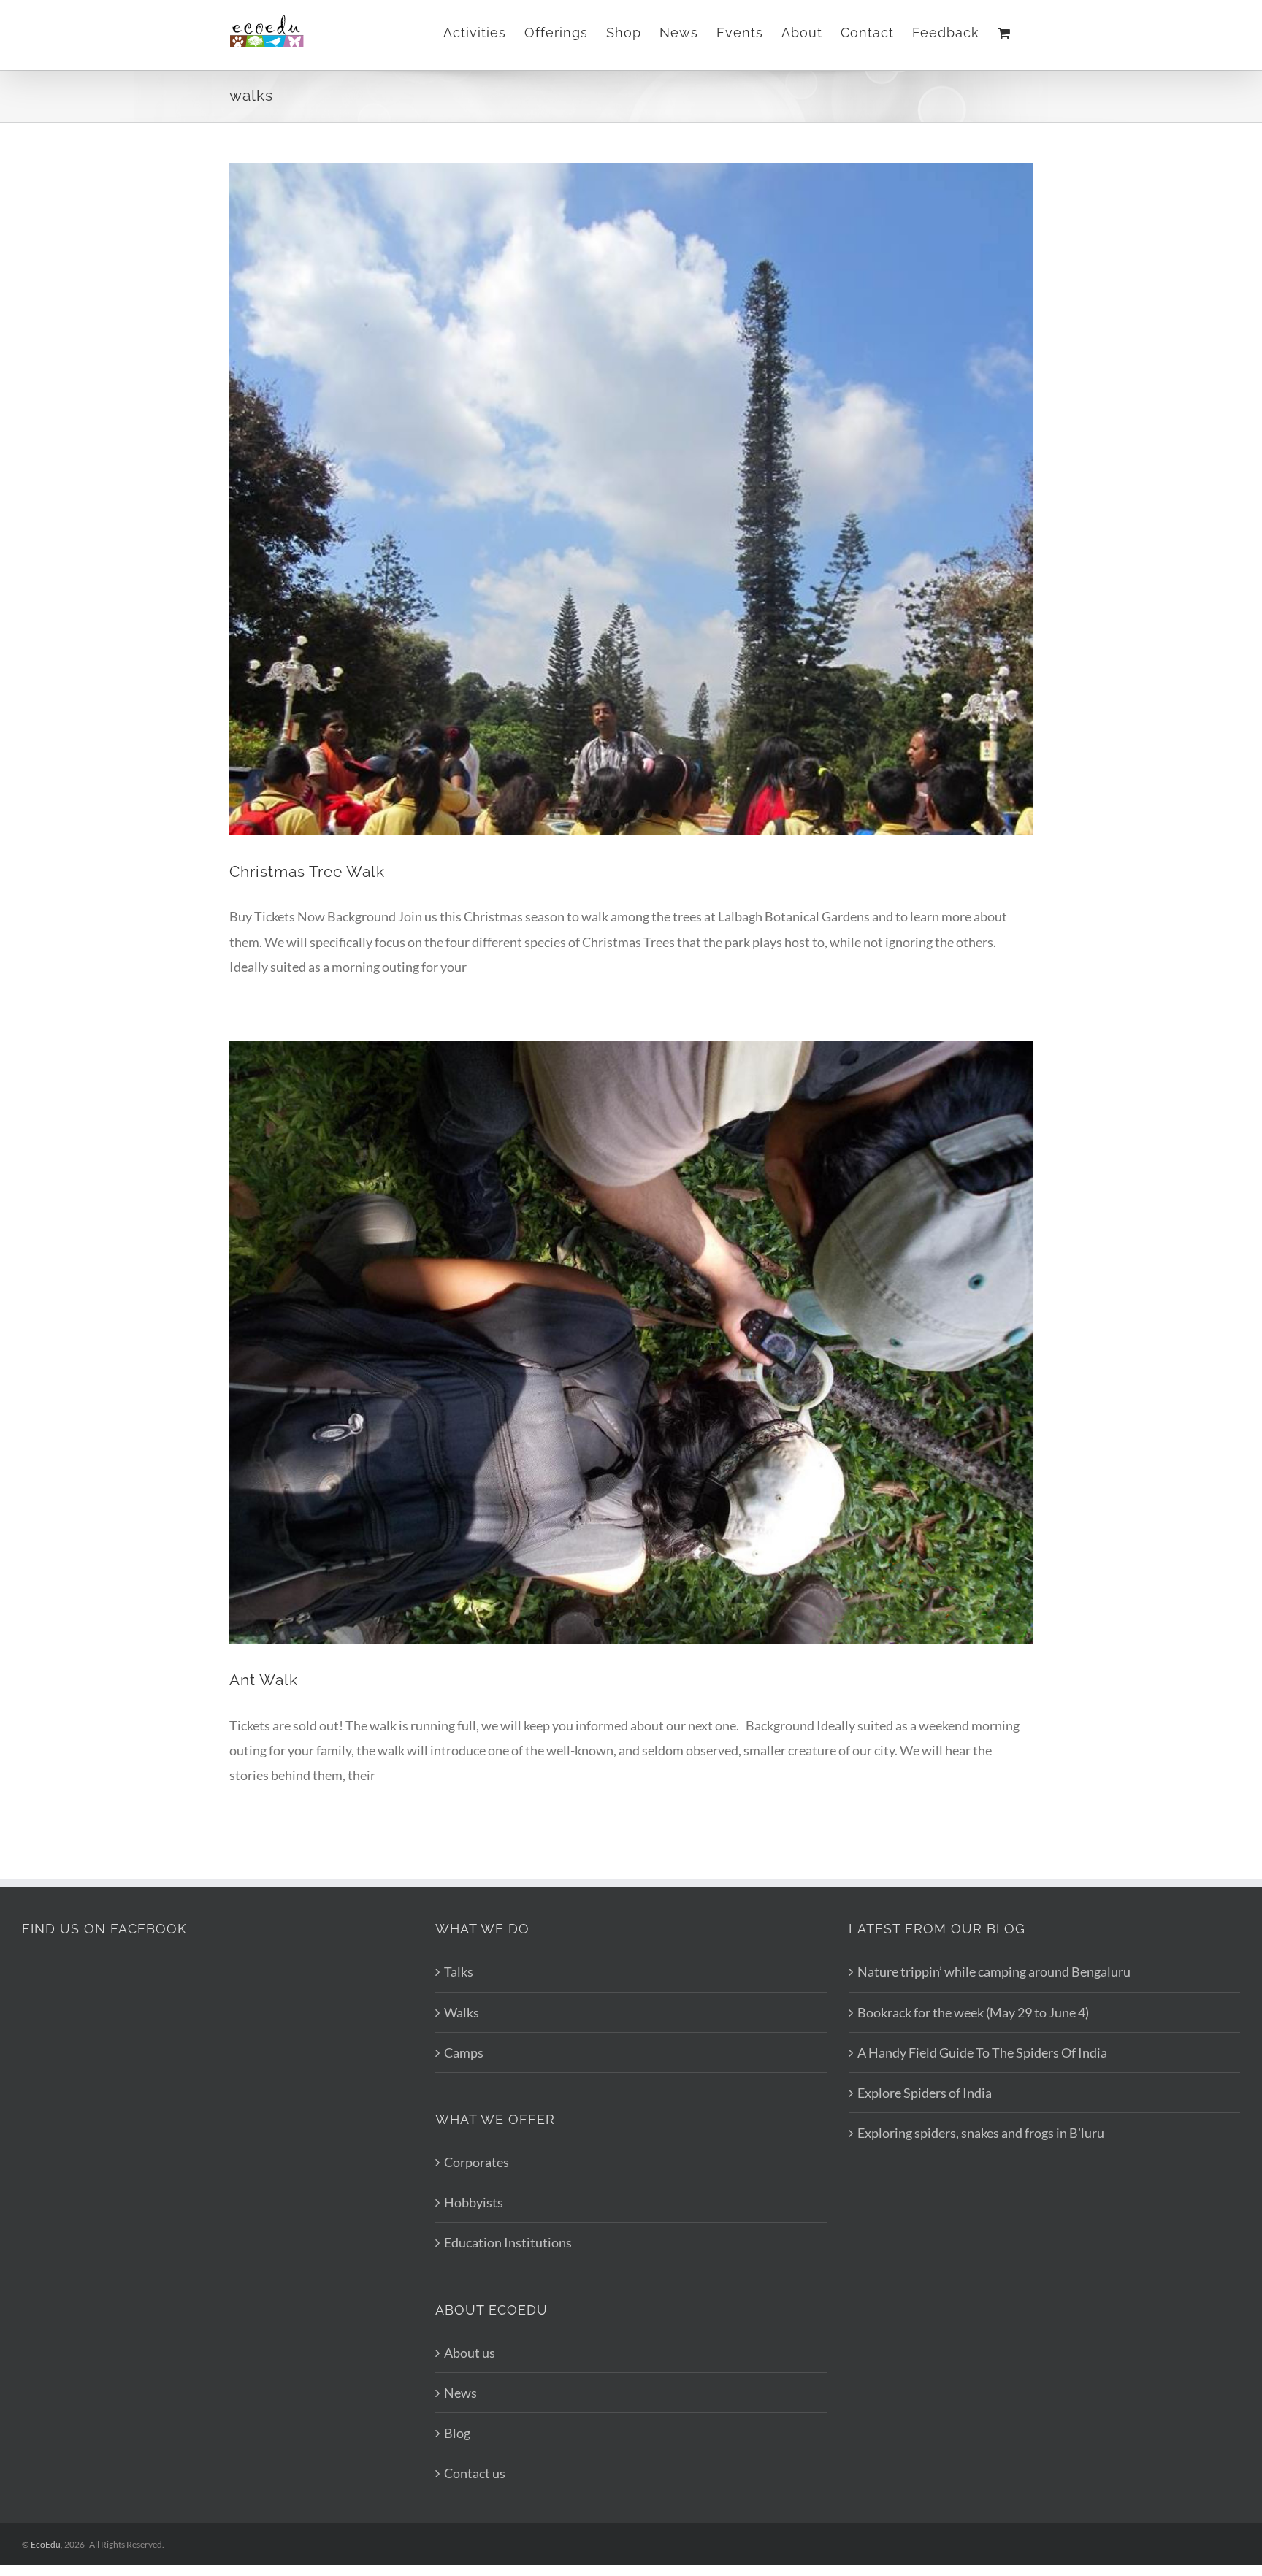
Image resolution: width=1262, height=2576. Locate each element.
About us (470, 2353)
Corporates (477, 2162)
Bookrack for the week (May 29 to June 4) (973, 2012)
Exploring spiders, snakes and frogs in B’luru (981, 2133)
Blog (457, 2433)
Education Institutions (508, 2242)
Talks (459, 1971)
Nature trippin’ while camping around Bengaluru (994, 1971)
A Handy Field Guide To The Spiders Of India (982, 2052)
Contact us (475, 2473)
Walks (462, 2012)
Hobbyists (474, 2202)
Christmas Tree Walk (307, 871)
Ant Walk (264, 1680)
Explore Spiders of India (925, 2093)
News (460, 2393)
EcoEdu (46, 2544)
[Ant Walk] (631, 1342)
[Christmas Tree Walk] (631, 430)
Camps (464, 2052)
